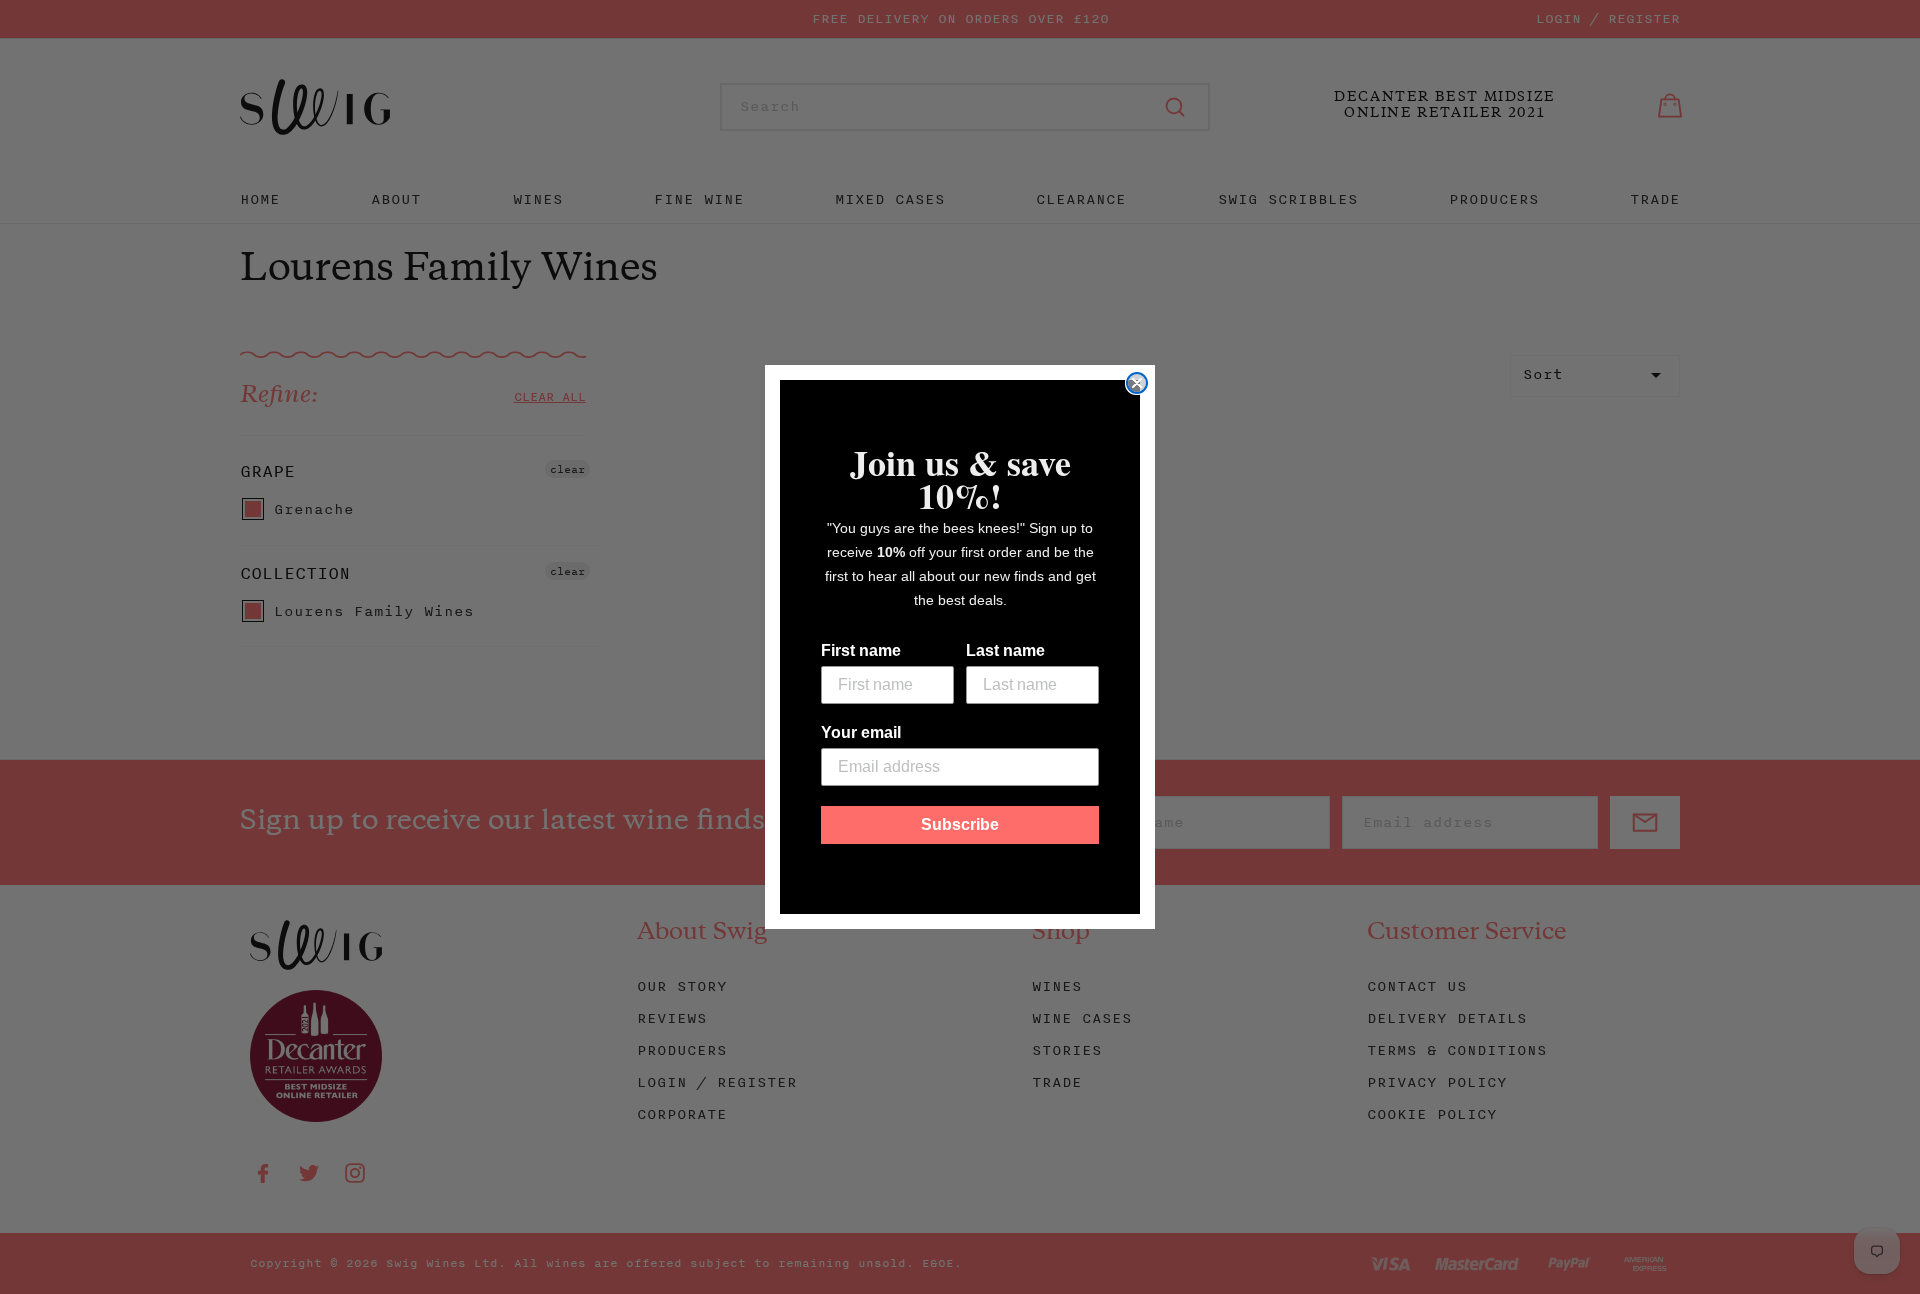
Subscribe (960, 824)
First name (861, 650)
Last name (1005, 650)
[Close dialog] (1137, 383)
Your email (861, 732)
